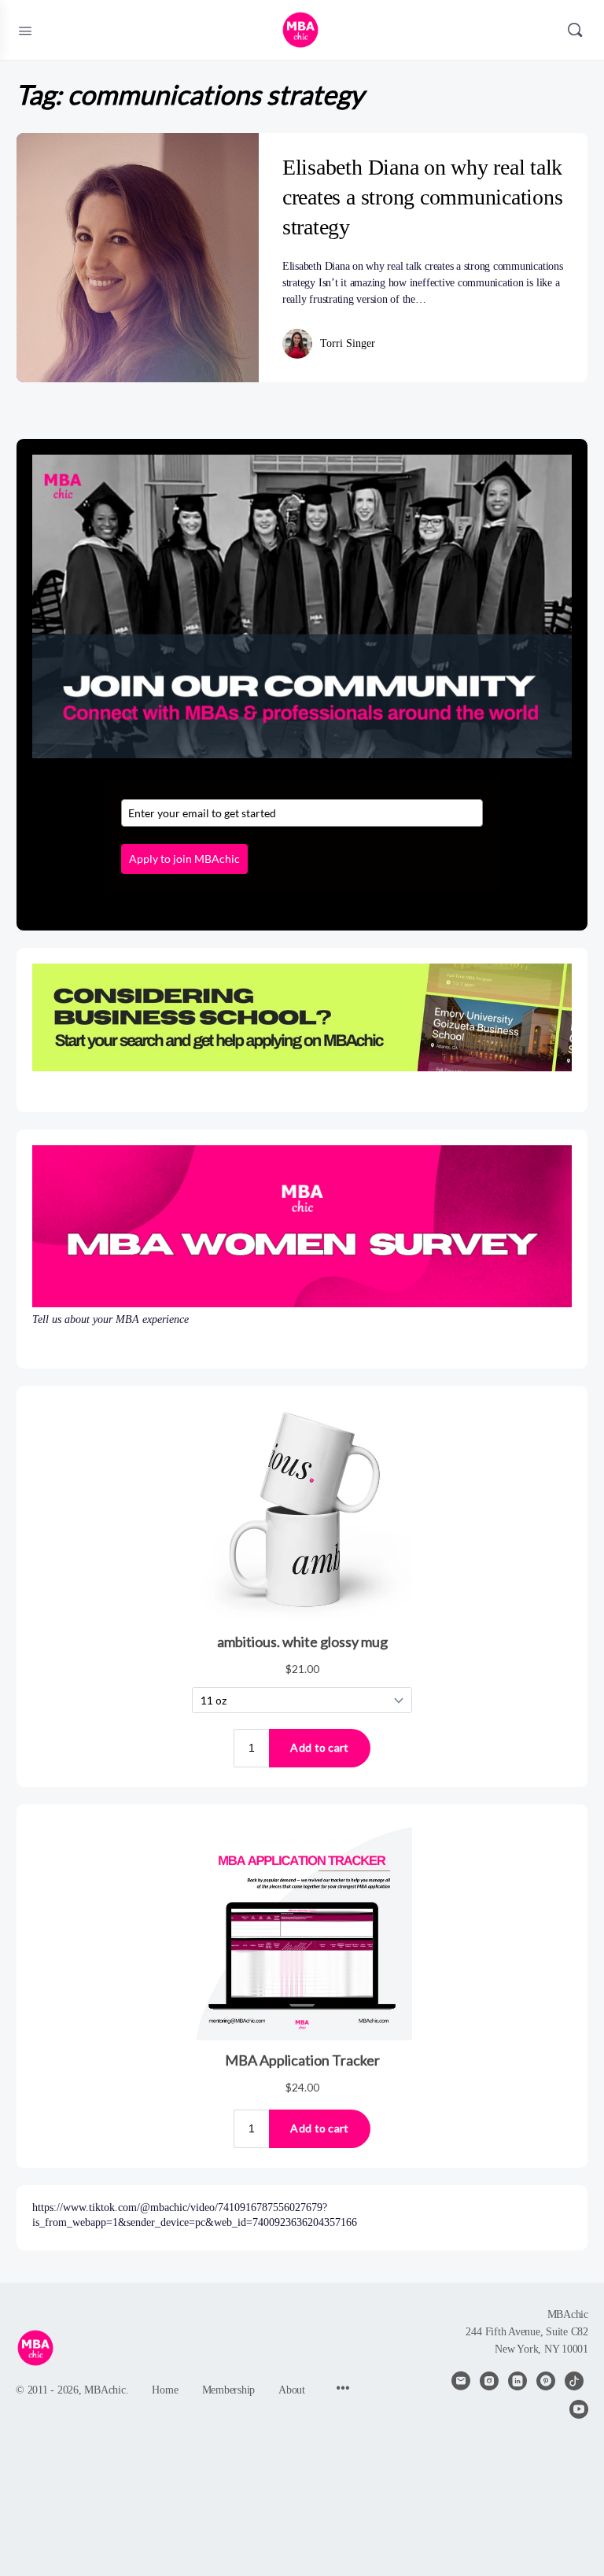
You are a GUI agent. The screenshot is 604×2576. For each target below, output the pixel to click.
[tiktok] (574, 2381)
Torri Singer (348, 343)
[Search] (575, 30)
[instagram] (489, 2381)
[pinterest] (546, 2381)
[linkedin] (517, 2381)
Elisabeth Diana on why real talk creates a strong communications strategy (423, 197)
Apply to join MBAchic (184, 859)
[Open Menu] (25, 29)
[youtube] (579, 2409)
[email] (461, 2381)
